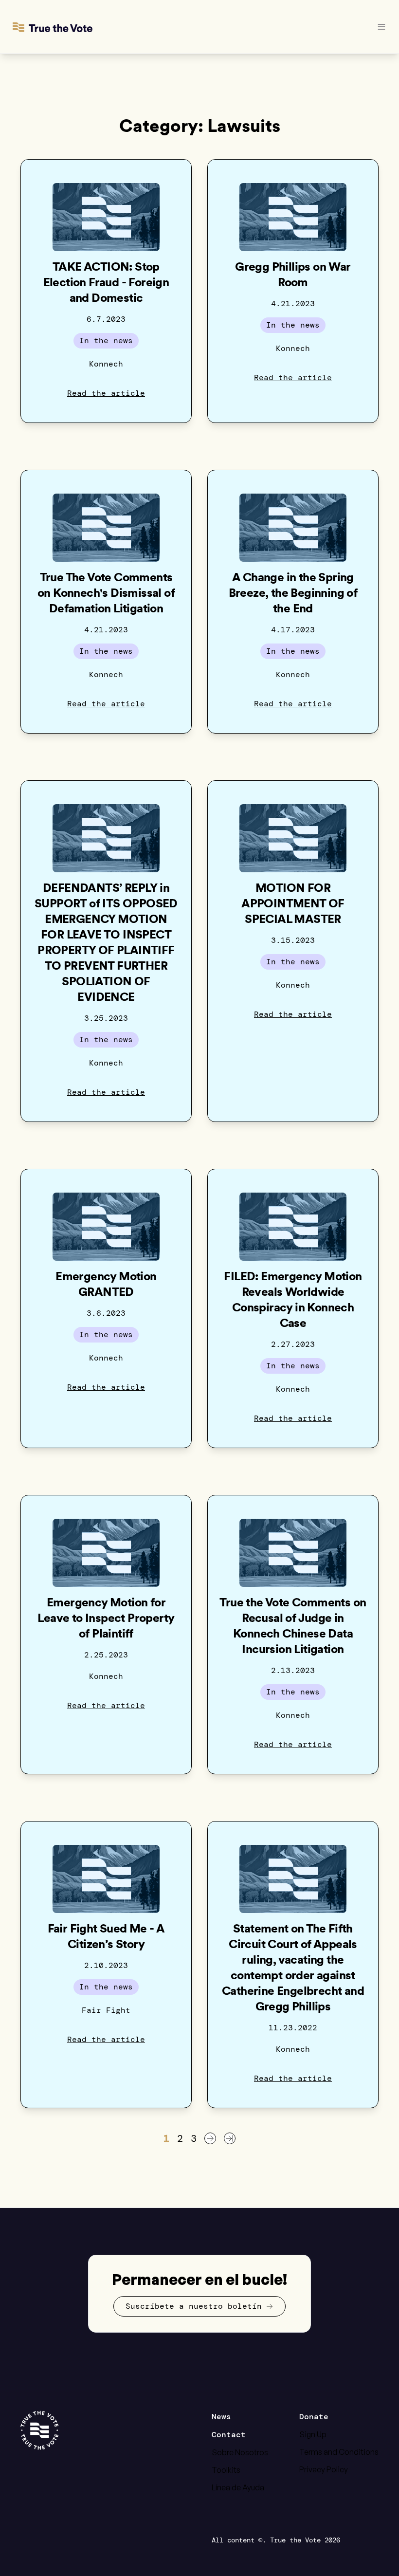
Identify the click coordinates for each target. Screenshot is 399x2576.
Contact (229, 2435)
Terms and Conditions (339, 2452)
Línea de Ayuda (238, 2487)
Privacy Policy (324, 2469)
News (221, 2417)
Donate (314, 2417)
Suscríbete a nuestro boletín (194, 2306)
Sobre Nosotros (240, 2452)
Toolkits (226, 2470)
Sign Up (313, 2434)
